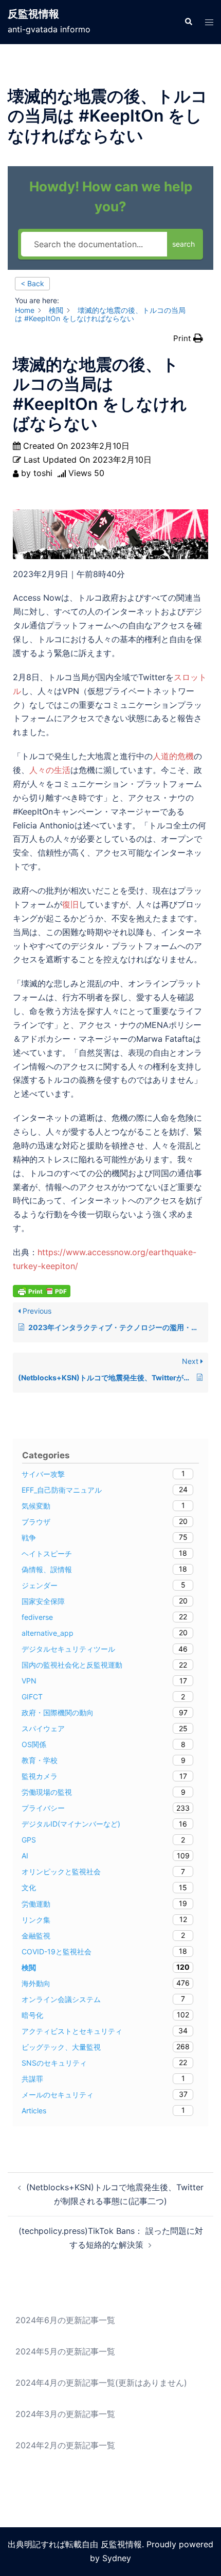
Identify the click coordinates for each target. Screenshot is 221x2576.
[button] (188, 22)
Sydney (117, 2558)
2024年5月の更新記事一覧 (65, 2351)
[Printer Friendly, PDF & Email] (42, 1290)
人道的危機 (173, 756)
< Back (32, 283)
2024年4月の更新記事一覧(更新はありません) (101, 2383)
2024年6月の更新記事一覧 (65, 2320)
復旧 (70, 904)
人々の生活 (50, 770)
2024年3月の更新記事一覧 (65, 2414)
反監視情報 (33, 14)
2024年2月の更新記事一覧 (65, 2445)
